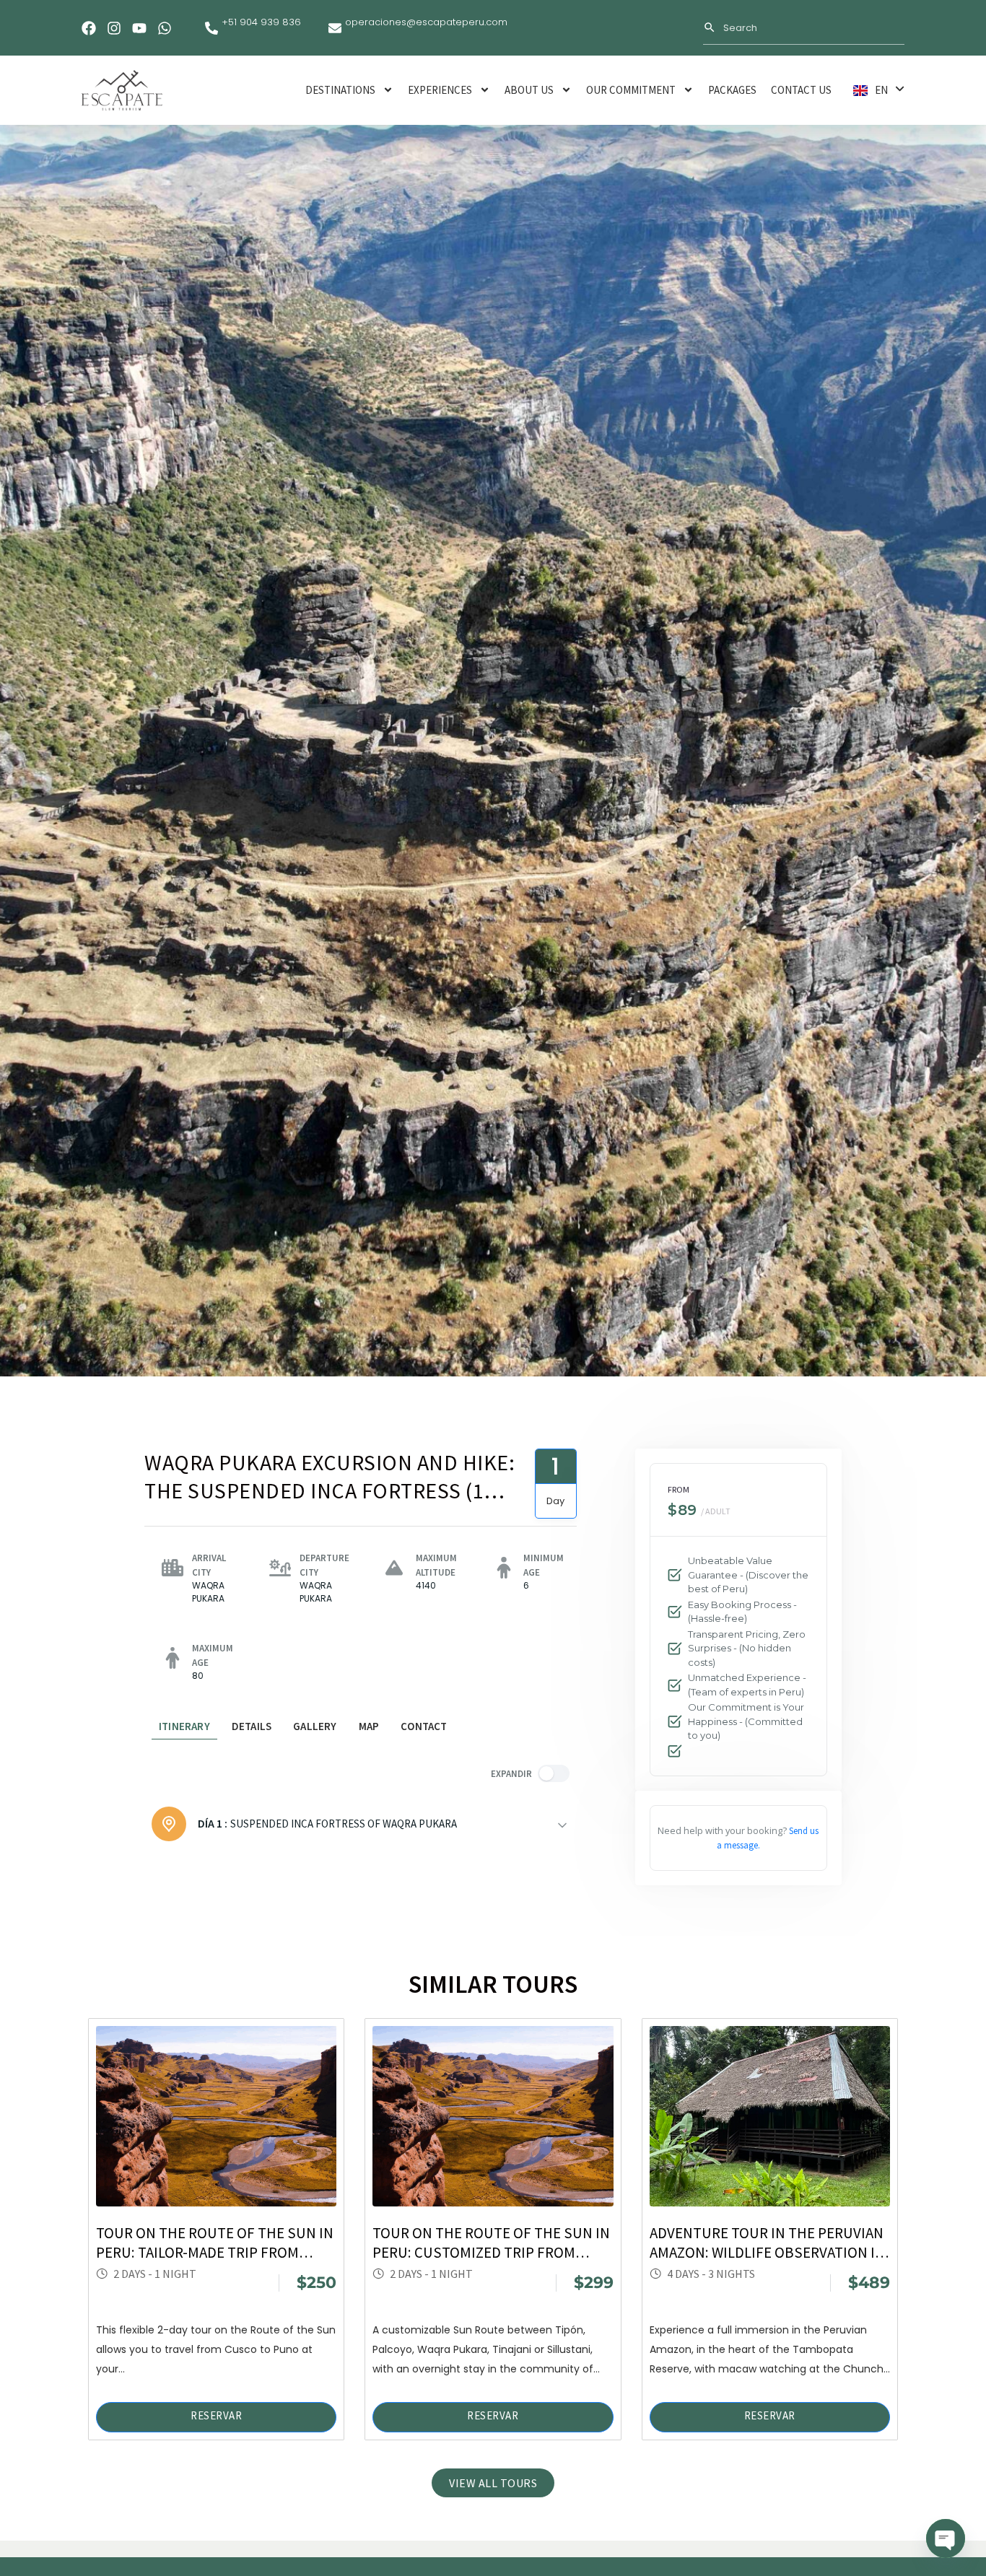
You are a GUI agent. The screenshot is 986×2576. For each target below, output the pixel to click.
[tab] (184, 1727)
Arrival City (209, 1565)
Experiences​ (440, 90)
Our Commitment (631, 90)
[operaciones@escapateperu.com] (335, 28)
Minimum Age (544, 1565)
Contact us (801, 90)
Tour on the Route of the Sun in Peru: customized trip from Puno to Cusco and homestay (491, 2243)
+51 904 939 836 (261, 22)
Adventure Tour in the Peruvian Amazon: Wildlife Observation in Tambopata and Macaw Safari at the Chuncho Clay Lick (767, 2243)
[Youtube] (139, 28)
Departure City (324, 1565)
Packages (732, 90)
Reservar (216, 2415)
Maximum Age (213, 1655)
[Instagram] (114, 28)
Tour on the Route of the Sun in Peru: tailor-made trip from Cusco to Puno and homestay (215, 2243)
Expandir (511, 1773)
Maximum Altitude (436, 1565)
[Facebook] (89, 28)
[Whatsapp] (165, 28)
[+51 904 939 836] (211, 28)
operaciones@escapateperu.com (426, 22)
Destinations (340, 90)
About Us (529, 90)
